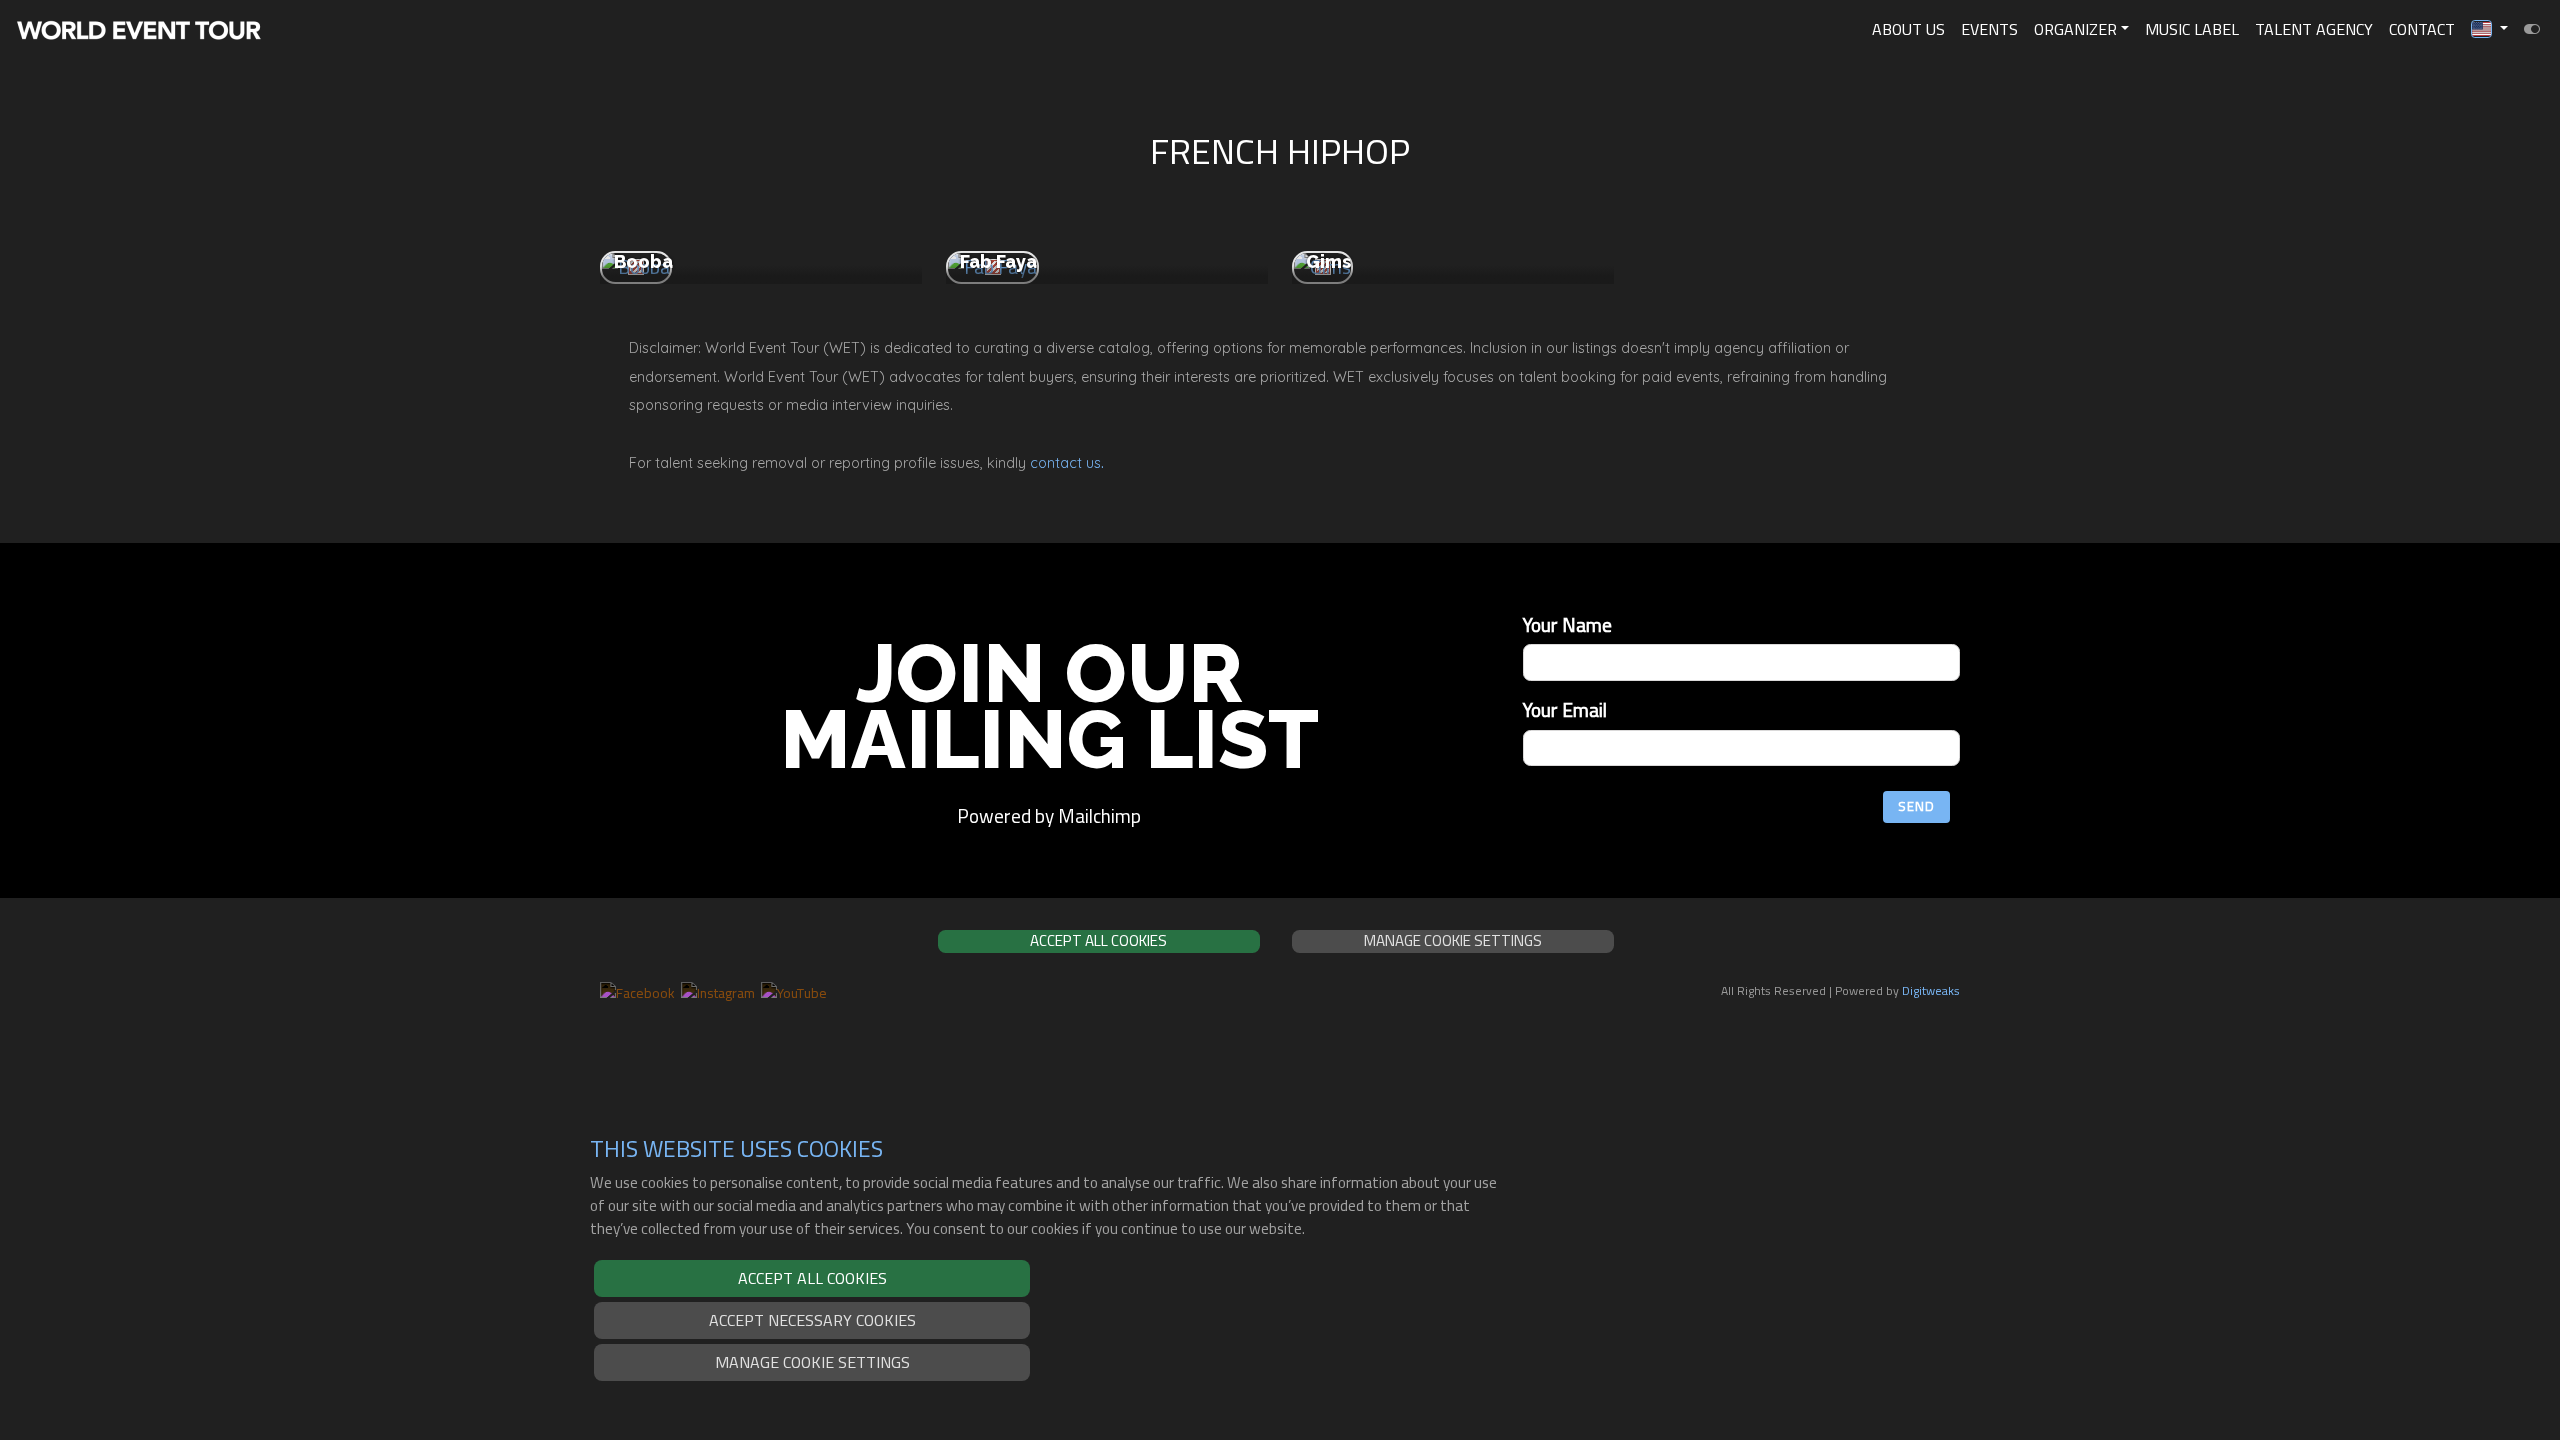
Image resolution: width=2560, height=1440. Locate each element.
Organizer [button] (2075, 29)
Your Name (1567, 625)
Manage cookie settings (812, 1362)
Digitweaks (1931, 990)
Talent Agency (2314, 29)
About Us (1908, 29)
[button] (2489, 29)
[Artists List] (2532, 29)
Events (1989, 29)
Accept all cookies (812, 1278)
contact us (1065, 463)
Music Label (2192, 29)
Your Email (1565, 710)
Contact (2422, 29)
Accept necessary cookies (812, 1320)
